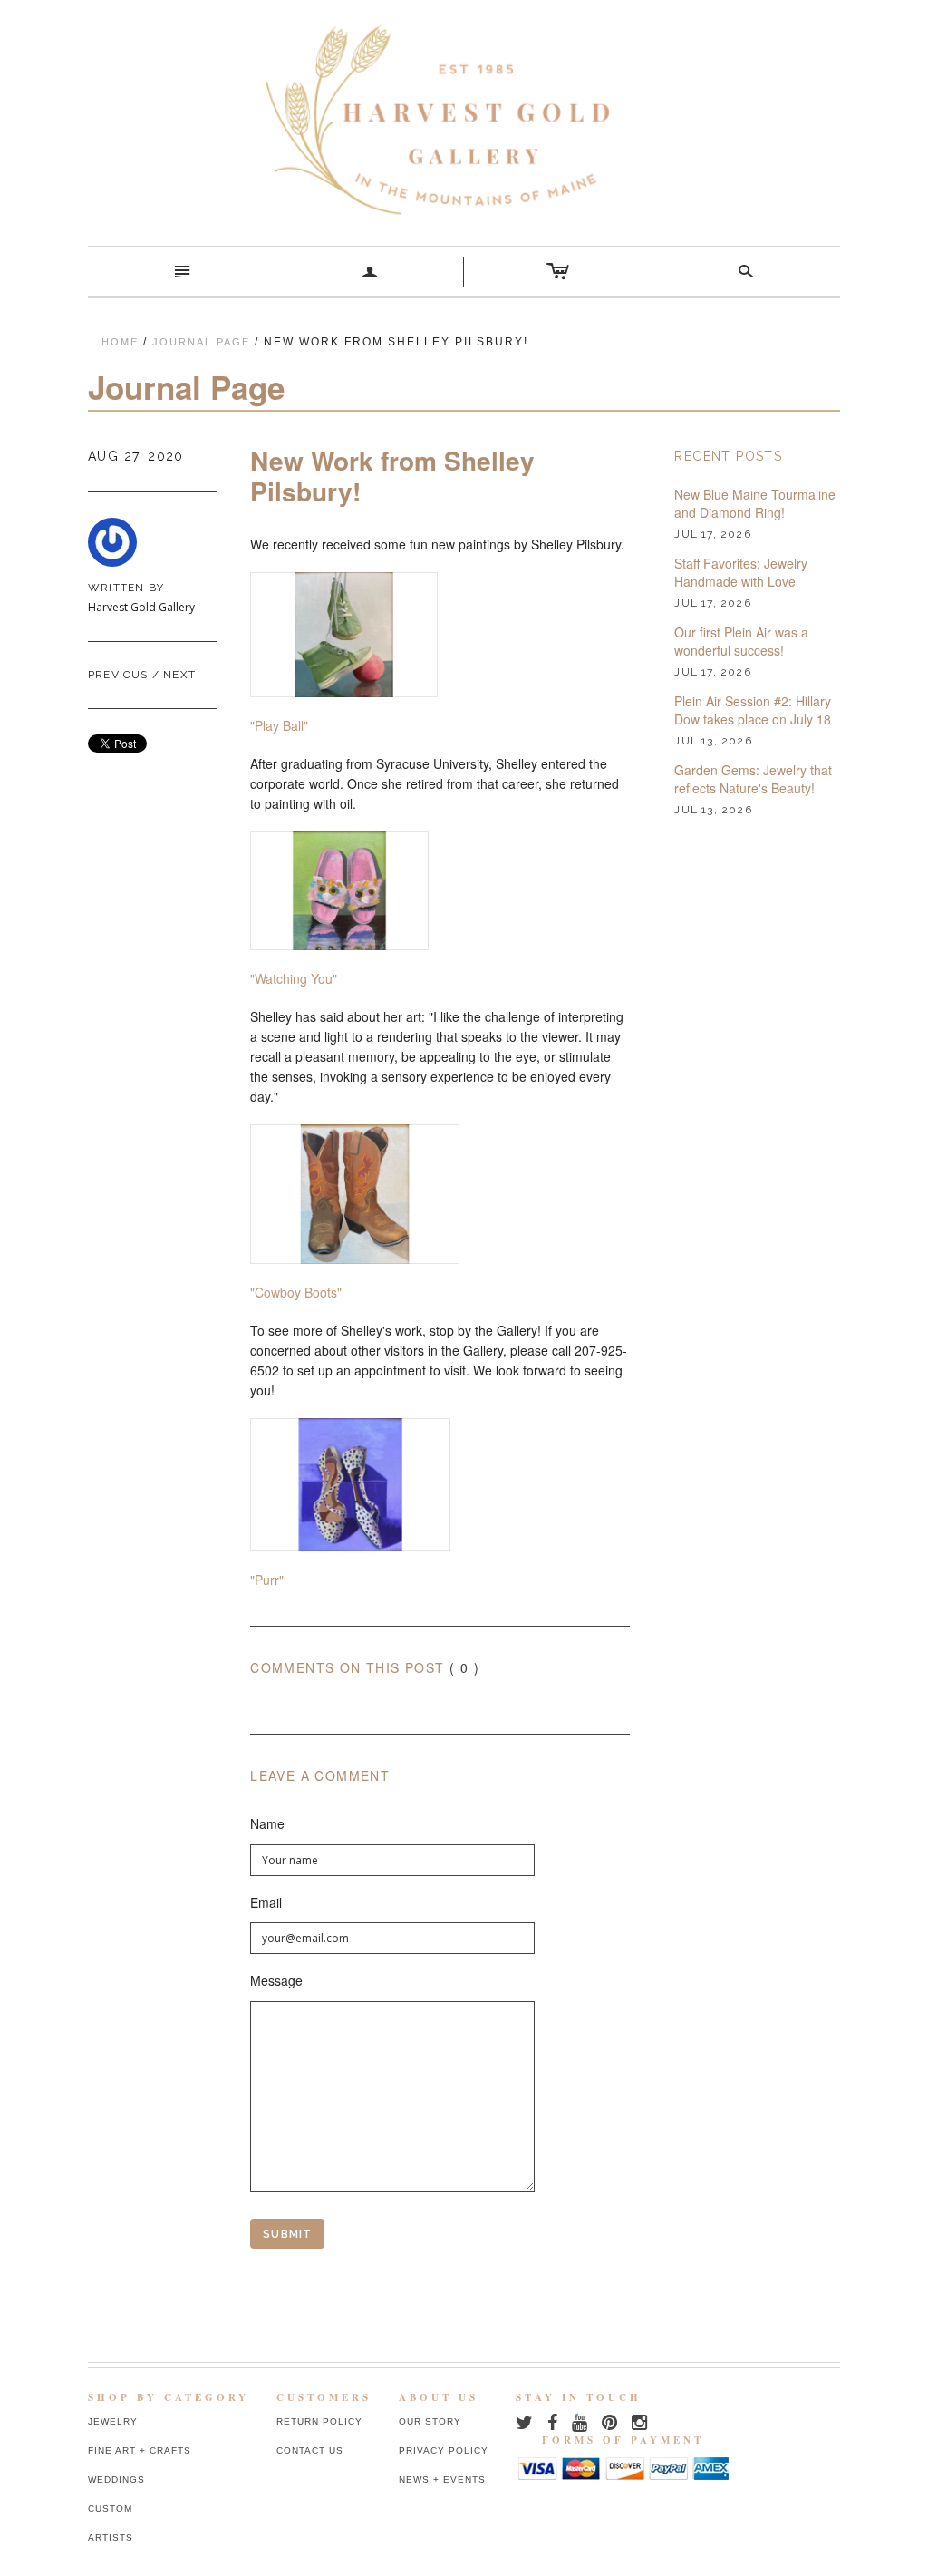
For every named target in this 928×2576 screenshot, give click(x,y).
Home (120, 342)
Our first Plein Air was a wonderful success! (741, 642)
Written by (126, 588)
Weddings (116, 2479)
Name (267, 1824)
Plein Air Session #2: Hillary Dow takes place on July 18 (753, 710)
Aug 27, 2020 (136, 456)
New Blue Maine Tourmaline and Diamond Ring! (755, 504)
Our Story (430, 2421)
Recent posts (728, 456)
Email (266, 1903)
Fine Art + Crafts (140, 2450)
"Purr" (267, 1580)
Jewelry (113, 2421)
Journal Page (201, 342)
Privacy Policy (444, 2450)
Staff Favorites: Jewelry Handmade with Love (741, 573)
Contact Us (310, 2450)
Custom (110, 2508)
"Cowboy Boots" (296, 1292)
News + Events (442, 2479)
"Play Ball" (279, 725)
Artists (111, 2537)
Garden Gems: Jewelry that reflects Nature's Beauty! (753, 779)
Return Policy (319, 2421)
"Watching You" (294, 978)
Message (276, 1981)
